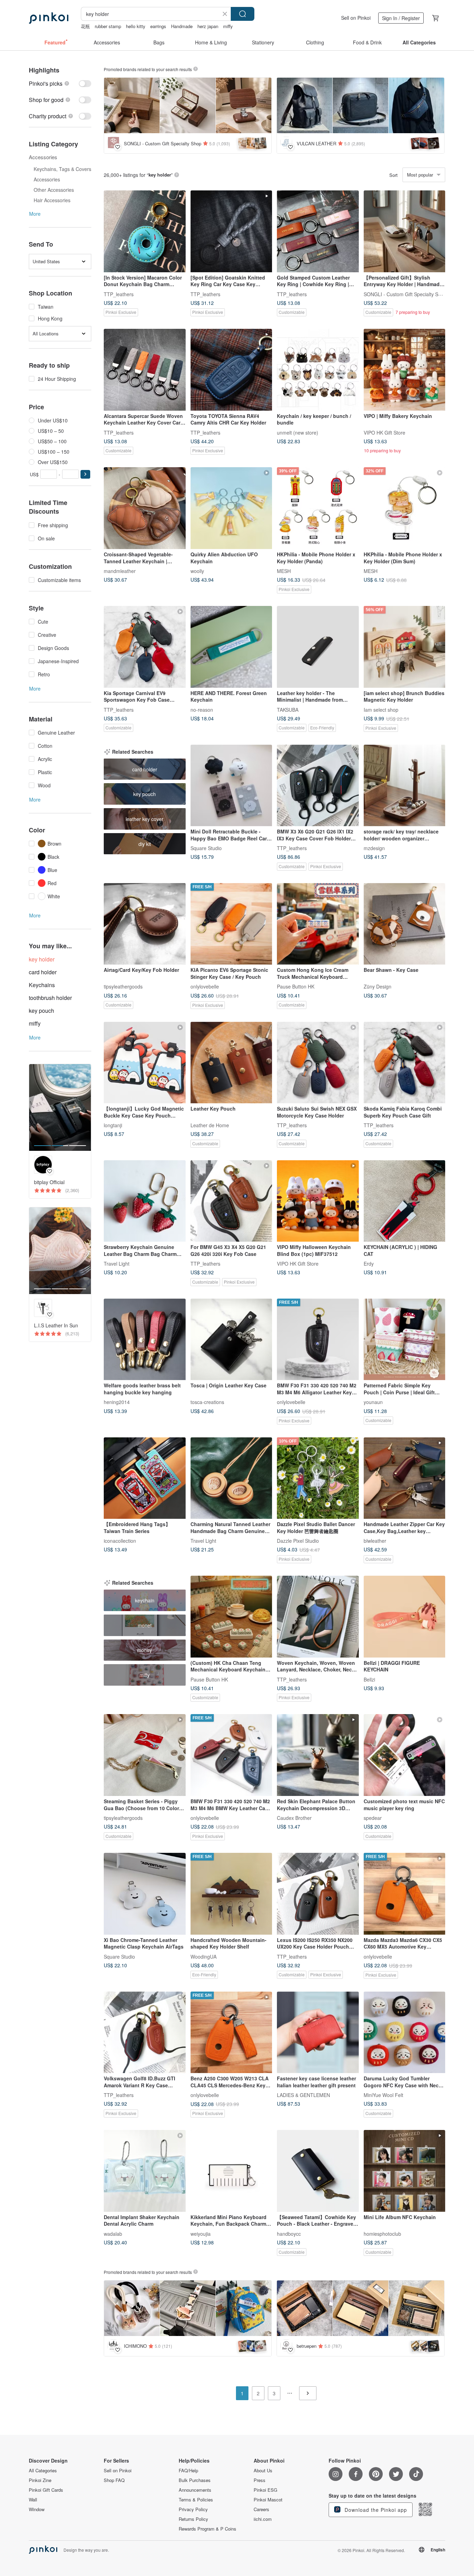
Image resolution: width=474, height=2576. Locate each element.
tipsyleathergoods (123, 986)
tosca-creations (207, 1402)
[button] (85, 474)
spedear (373, 1817)
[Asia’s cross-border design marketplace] (49, 18)
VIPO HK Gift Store (384, 432)
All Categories (43, 2471)
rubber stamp (108, 26)
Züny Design (378, 986)
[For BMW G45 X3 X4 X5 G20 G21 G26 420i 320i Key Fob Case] (231, 1201)
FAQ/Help (188, 2471)
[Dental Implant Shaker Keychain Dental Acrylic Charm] (145, 2171)
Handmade (182, 26)
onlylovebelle (205, 986)
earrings (158, 26)
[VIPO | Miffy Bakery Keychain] (405, 370)
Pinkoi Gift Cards (46, 2490)
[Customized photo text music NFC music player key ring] (405, 1755)
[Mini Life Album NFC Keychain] (405, 2171)
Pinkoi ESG (265, 2490)
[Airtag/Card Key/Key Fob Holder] (145, 924)
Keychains (42, 985)
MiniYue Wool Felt (383, 2095)
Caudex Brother (294, 1817)
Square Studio (206, 848)
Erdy (369, 1264)
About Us (263, 2471)
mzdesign (374, 848)
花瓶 (85, 26)
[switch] (60, 83)
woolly (197, 571)
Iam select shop (381, 709)
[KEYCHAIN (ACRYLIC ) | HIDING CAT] (405, 1201)
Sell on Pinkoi (356, 18)
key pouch (41, 1011)
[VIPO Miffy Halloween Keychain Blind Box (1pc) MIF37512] (318, 1201)
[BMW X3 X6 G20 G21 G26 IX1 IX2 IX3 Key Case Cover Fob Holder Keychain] (318, 786)
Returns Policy (193, 2519)
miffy (228, 26)
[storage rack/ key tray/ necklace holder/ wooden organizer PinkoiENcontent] (405, 786)
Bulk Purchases (195, 2480)
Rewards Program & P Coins (208, 2529)
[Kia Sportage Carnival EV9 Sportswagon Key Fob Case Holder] (145, 647)
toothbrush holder (50, 998)
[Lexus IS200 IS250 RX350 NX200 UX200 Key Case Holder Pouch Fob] (318, 1894)
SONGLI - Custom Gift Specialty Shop (405, 294)
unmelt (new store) (298, 432)
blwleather (375, 1541)
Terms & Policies (196, 2500)
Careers (261, 2509)
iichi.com (263, 2519)
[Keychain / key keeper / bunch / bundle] (318, 370)
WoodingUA (204, 1956)
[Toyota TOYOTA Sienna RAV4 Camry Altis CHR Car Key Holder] (231, 370)
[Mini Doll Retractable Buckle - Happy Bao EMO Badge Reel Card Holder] (231, 786)
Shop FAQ (114, 2480)
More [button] (35, 214)
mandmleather (120, 571)
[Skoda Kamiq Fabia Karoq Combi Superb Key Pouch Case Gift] (405, 1063)
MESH (284, 571)
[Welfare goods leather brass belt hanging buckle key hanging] (145, 1340)
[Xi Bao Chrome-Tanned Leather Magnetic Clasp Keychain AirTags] (145, 1894)
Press (260, 2480)
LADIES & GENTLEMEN (303, 2095)
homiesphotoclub (382, 2233)
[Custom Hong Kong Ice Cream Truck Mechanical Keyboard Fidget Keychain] (318, 924)
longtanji (113, 1125)
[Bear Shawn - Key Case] (405, 924)
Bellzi (369, 1679)
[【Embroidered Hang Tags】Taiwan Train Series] (145, 1478)
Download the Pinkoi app (375, 2510)
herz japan (208, 26)
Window (37, 2509)
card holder (43, 972)
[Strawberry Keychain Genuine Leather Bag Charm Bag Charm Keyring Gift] (145, 1201)
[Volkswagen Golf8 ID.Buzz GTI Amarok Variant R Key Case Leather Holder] (145, 2032)
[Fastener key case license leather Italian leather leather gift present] (318, 2032)
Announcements (195, 2490)
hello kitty (136, 26)
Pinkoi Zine (40, 2480)
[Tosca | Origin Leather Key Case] (231, 1340)
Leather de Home (210, 1125)
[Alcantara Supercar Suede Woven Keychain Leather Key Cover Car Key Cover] (145, 370)
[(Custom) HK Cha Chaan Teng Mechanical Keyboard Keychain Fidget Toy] (231, 1617)
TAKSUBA (288, 709)
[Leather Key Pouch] (231, 1063)
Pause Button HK (296, 986)
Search (243, 14)
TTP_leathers (119, 294)
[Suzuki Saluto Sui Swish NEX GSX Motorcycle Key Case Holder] (318, 1063)
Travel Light (117, 1264)
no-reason (202, 709)
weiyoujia (201, 2233)
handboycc (289, 2233)
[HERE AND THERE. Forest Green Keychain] (231, 647)
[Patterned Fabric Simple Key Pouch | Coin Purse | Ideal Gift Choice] (405, 1340)
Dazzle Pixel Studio (298, 1541)
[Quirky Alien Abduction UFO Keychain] (231, 508)
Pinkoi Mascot (268, 2500)
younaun (373, 1402)
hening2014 (117, 1402)
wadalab (113, 2233)
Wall (33, 2500)
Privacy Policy (193, 2509)
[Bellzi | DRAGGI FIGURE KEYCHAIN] (405, 1617)
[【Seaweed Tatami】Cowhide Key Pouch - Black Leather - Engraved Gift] (318, 2171)
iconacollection (120, 1541)
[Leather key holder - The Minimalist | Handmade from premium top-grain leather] (318, 647)
